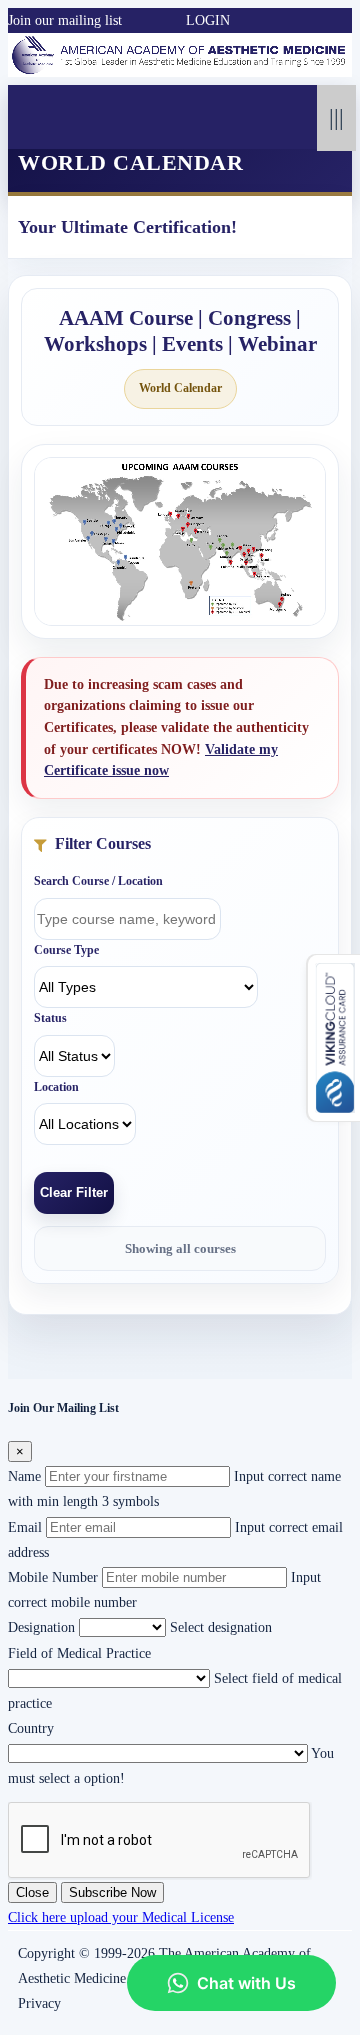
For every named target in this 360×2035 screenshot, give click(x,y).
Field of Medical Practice (79, 1653)
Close (32, 1892)
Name (24, 1476)
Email (25, 1527)
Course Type (66, 950)
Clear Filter (74, 1192)
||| (336, 117)
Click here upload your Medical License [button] (121, 1917)
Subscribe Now (112, 1892)
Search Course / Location (98, 881)
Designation (41, 1627)
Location (56, 1087)
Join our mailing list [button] (65, 20)
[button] (131, 20)
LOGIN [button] (208, 20)
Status (50, 1018)
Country (31, 1728)
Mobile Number (53, 1577)
